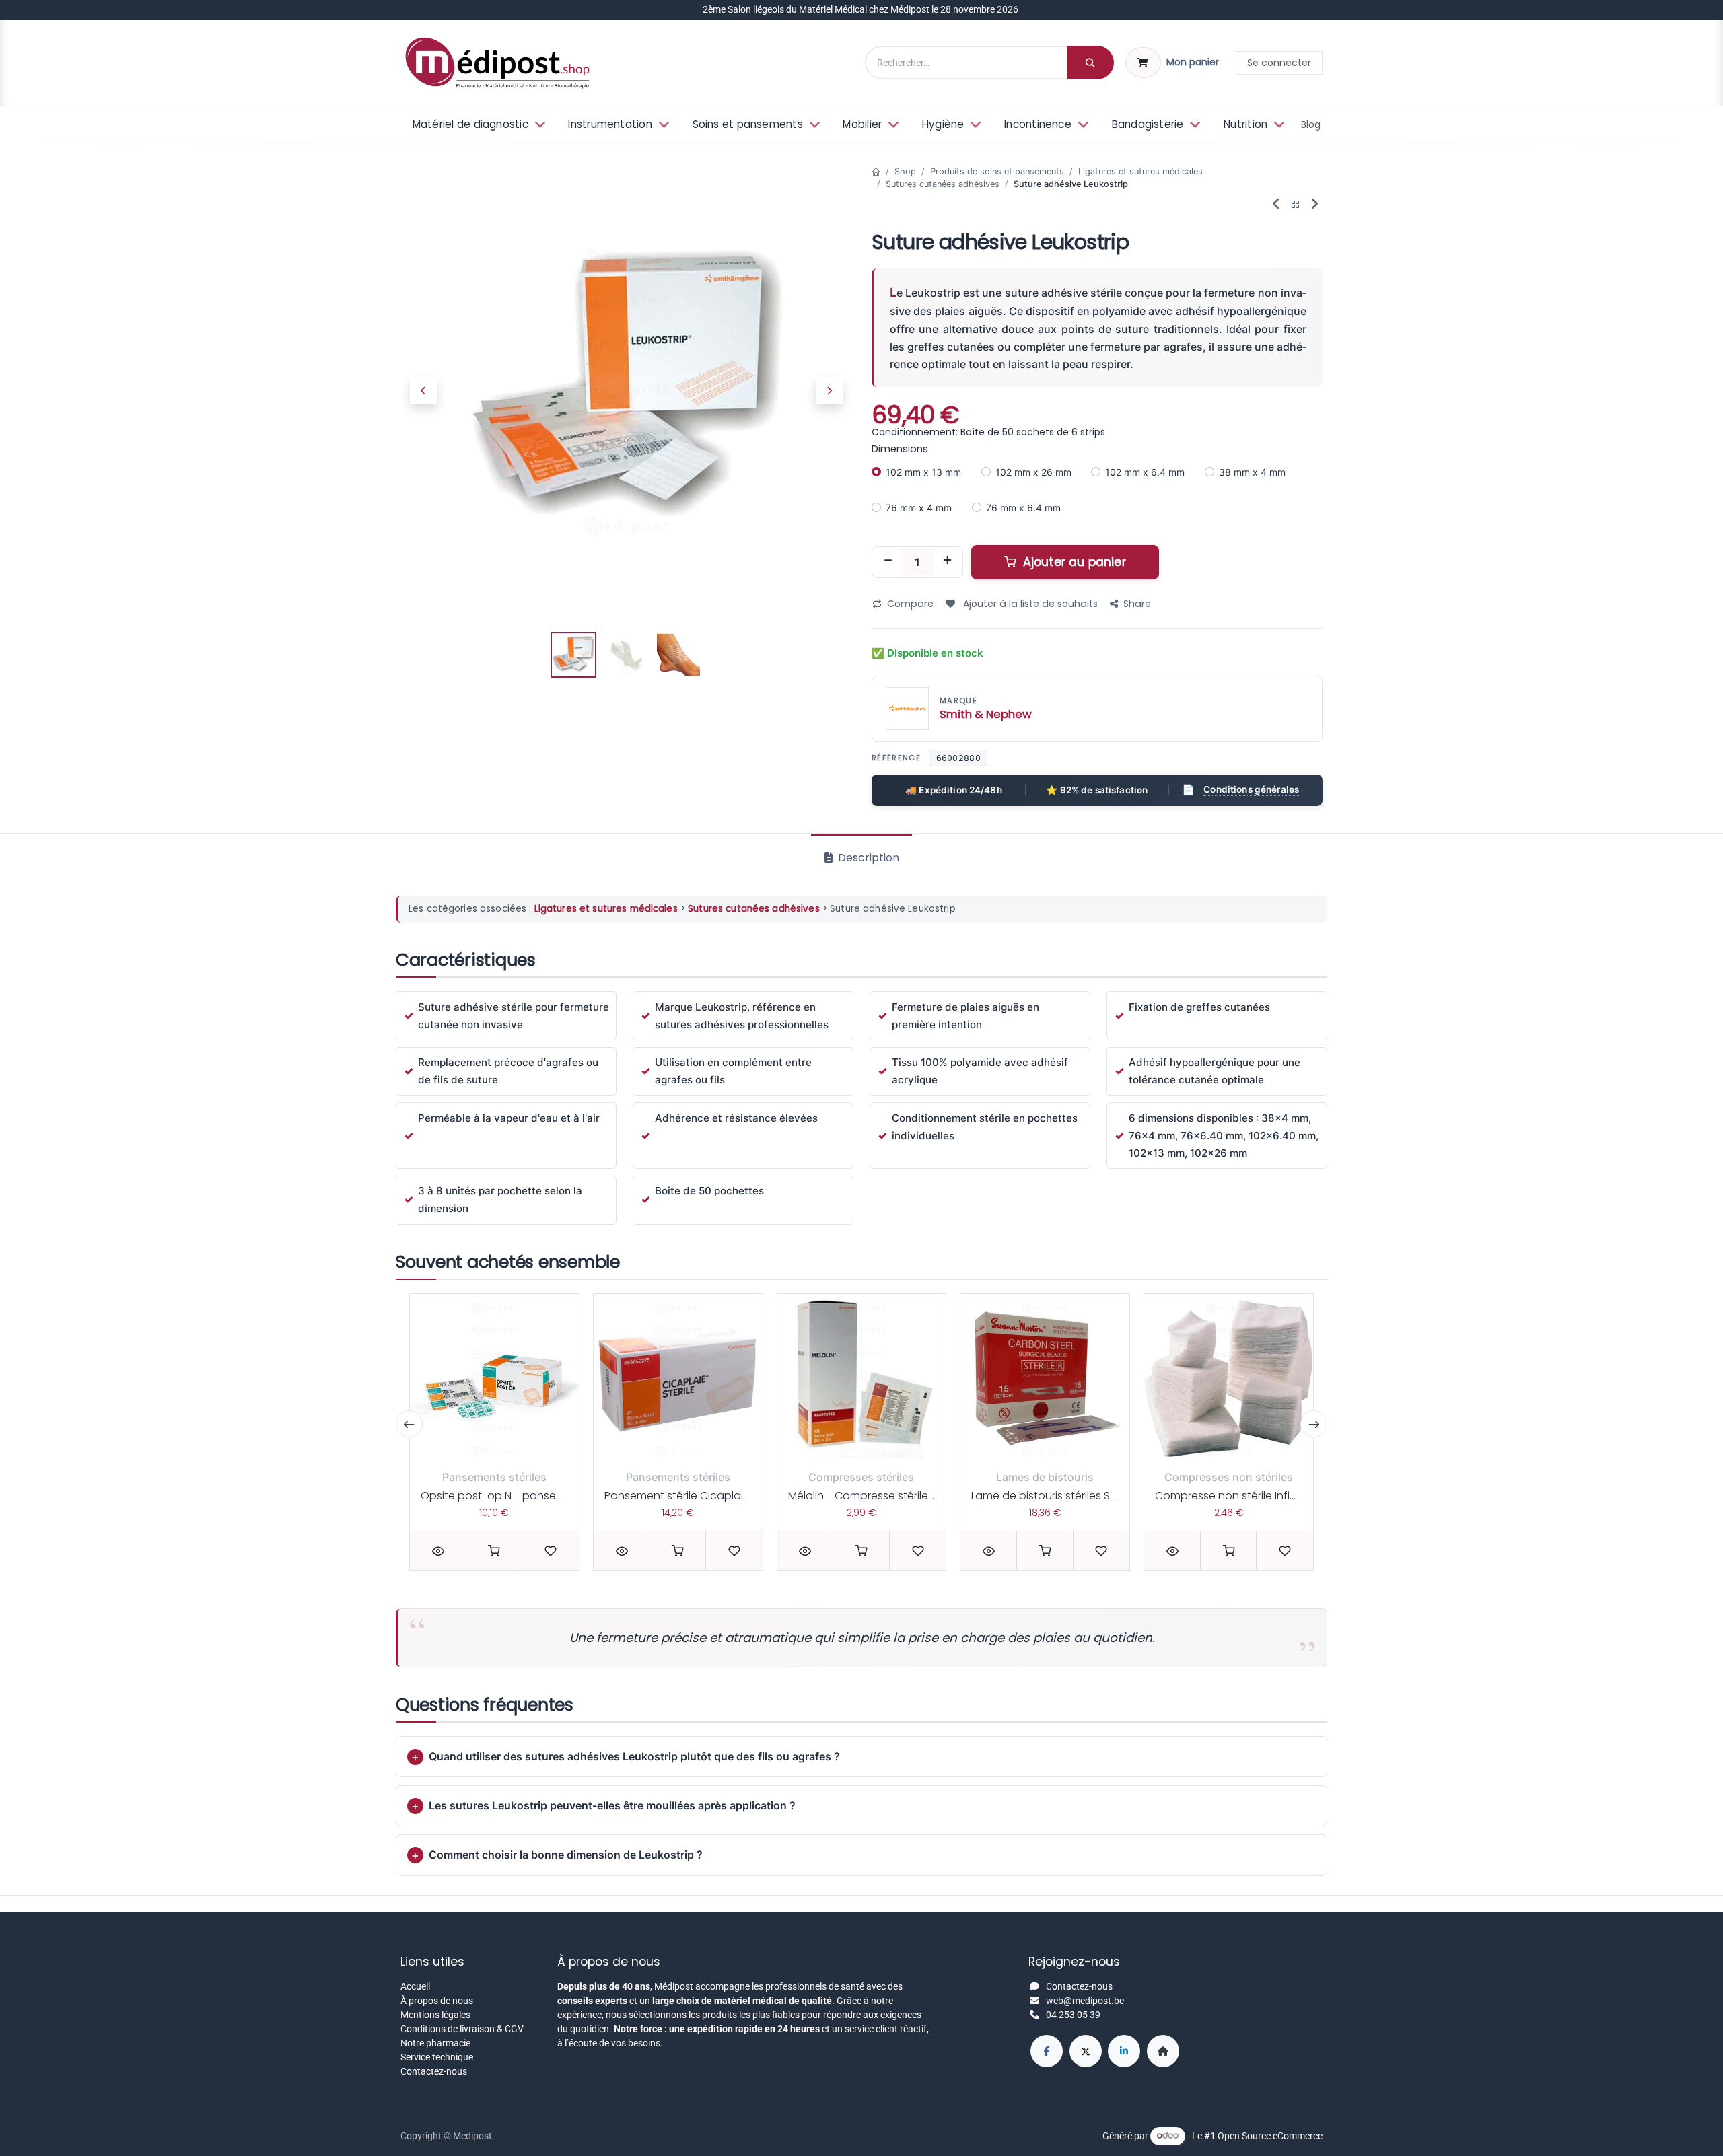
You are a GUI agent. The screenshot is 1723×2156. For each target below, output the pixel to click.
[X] (1086, 2051)
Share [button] (1137, 604)
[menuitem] (478, 125)
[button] (423, 390)
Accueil (415, 1986)
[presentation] (409, 1424)
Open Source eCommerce (1270, 2135)
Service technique (437, 2057)
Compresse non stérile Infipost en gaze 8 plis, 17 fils (1287, 1496)
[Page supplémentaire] (1163, 2051)
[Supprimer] (888, 562)
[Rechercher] (1090, 63)
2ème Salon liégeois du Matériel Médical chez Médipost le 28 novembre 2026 (861, 9)
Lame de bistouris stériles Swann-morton (1078, 1496)
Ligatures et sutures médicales (1140, 171)
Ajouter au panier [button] (1073, 562)
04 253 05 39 (1073, 2015)
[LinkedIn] (1124, 2051)
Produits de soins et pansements (997, 171)
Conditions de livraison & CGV (462, 2029)
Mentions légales (435, 2015)
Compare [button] (910, 604)
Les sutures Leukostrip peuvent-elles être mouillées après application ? (612, 1805)
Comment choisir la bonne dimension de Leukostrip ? (566, 1855)
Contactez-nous (434, 2071)
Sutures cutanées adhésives (943, 184)
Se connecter (1279, 63)
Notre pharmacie (435, 2043)
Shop (905, 171)
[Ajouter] (947, 562)
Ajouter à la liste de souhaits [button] (1029, 604)
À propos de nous (437, 2001)
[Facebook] (1047, 2051)
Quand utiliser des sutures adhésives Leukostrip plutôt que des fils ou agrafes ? (634, 1756)
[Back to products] (1296, 205)
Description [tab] (867, 858)
